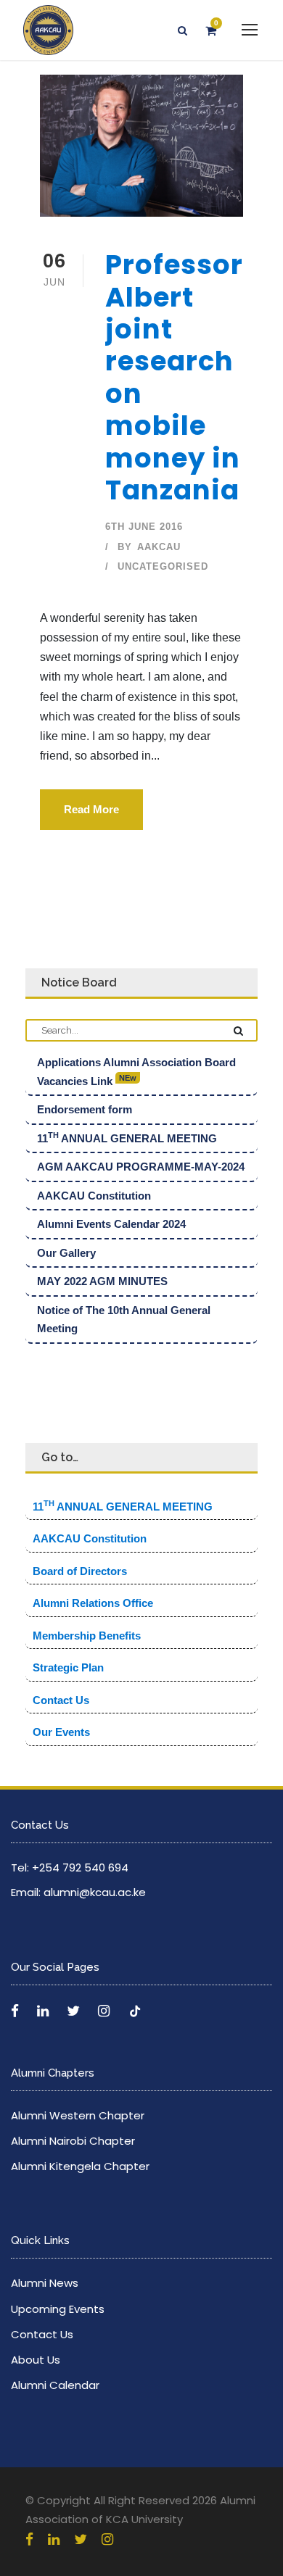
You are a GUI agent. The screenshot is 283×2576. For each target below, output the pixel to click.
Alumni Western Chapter (78, 2115)
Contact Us (61, 1700)
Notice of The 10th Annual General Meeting (124, 1320)
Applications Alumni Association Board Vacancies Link (136, 1072)
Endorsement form (85, 1109)
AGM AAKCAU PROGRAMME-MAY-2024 (141, 1167)
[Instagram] (106, 2011)
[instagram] (107, 2539)
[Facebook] (17, 2011)
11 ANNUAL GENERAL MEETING (127, 1138)
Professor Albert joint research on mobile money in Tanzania (174, 377)
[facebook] (29, 2539)
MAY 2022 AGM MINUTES (102, 1281)
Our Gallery (66, 1253)
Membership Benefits (87, 1636)
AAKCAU (159, 547)
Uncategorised (163, 566)
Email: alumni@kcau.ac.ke (78, 1892)
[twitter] (81, 2539)
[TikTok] (135, 2011)
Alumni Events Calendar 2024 (111, 1224)
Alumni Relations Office (93, 1603)
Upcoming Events (58, 2309)
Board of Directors (80, 1571)
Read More (91, 809)
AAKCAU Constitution (94, 1196)
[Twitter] (75, 2011)
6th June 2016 (144, 527)
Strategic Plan (68, 1667)
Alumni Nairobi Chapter (73, 2141)
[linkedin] (54, 2539)
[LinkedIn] (45, 2011)
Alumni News (45, 2283)
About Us (36, 2360)
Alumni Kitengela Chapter (80, 2166)
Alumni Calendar (55, 2385)
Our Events (61, 1732)
